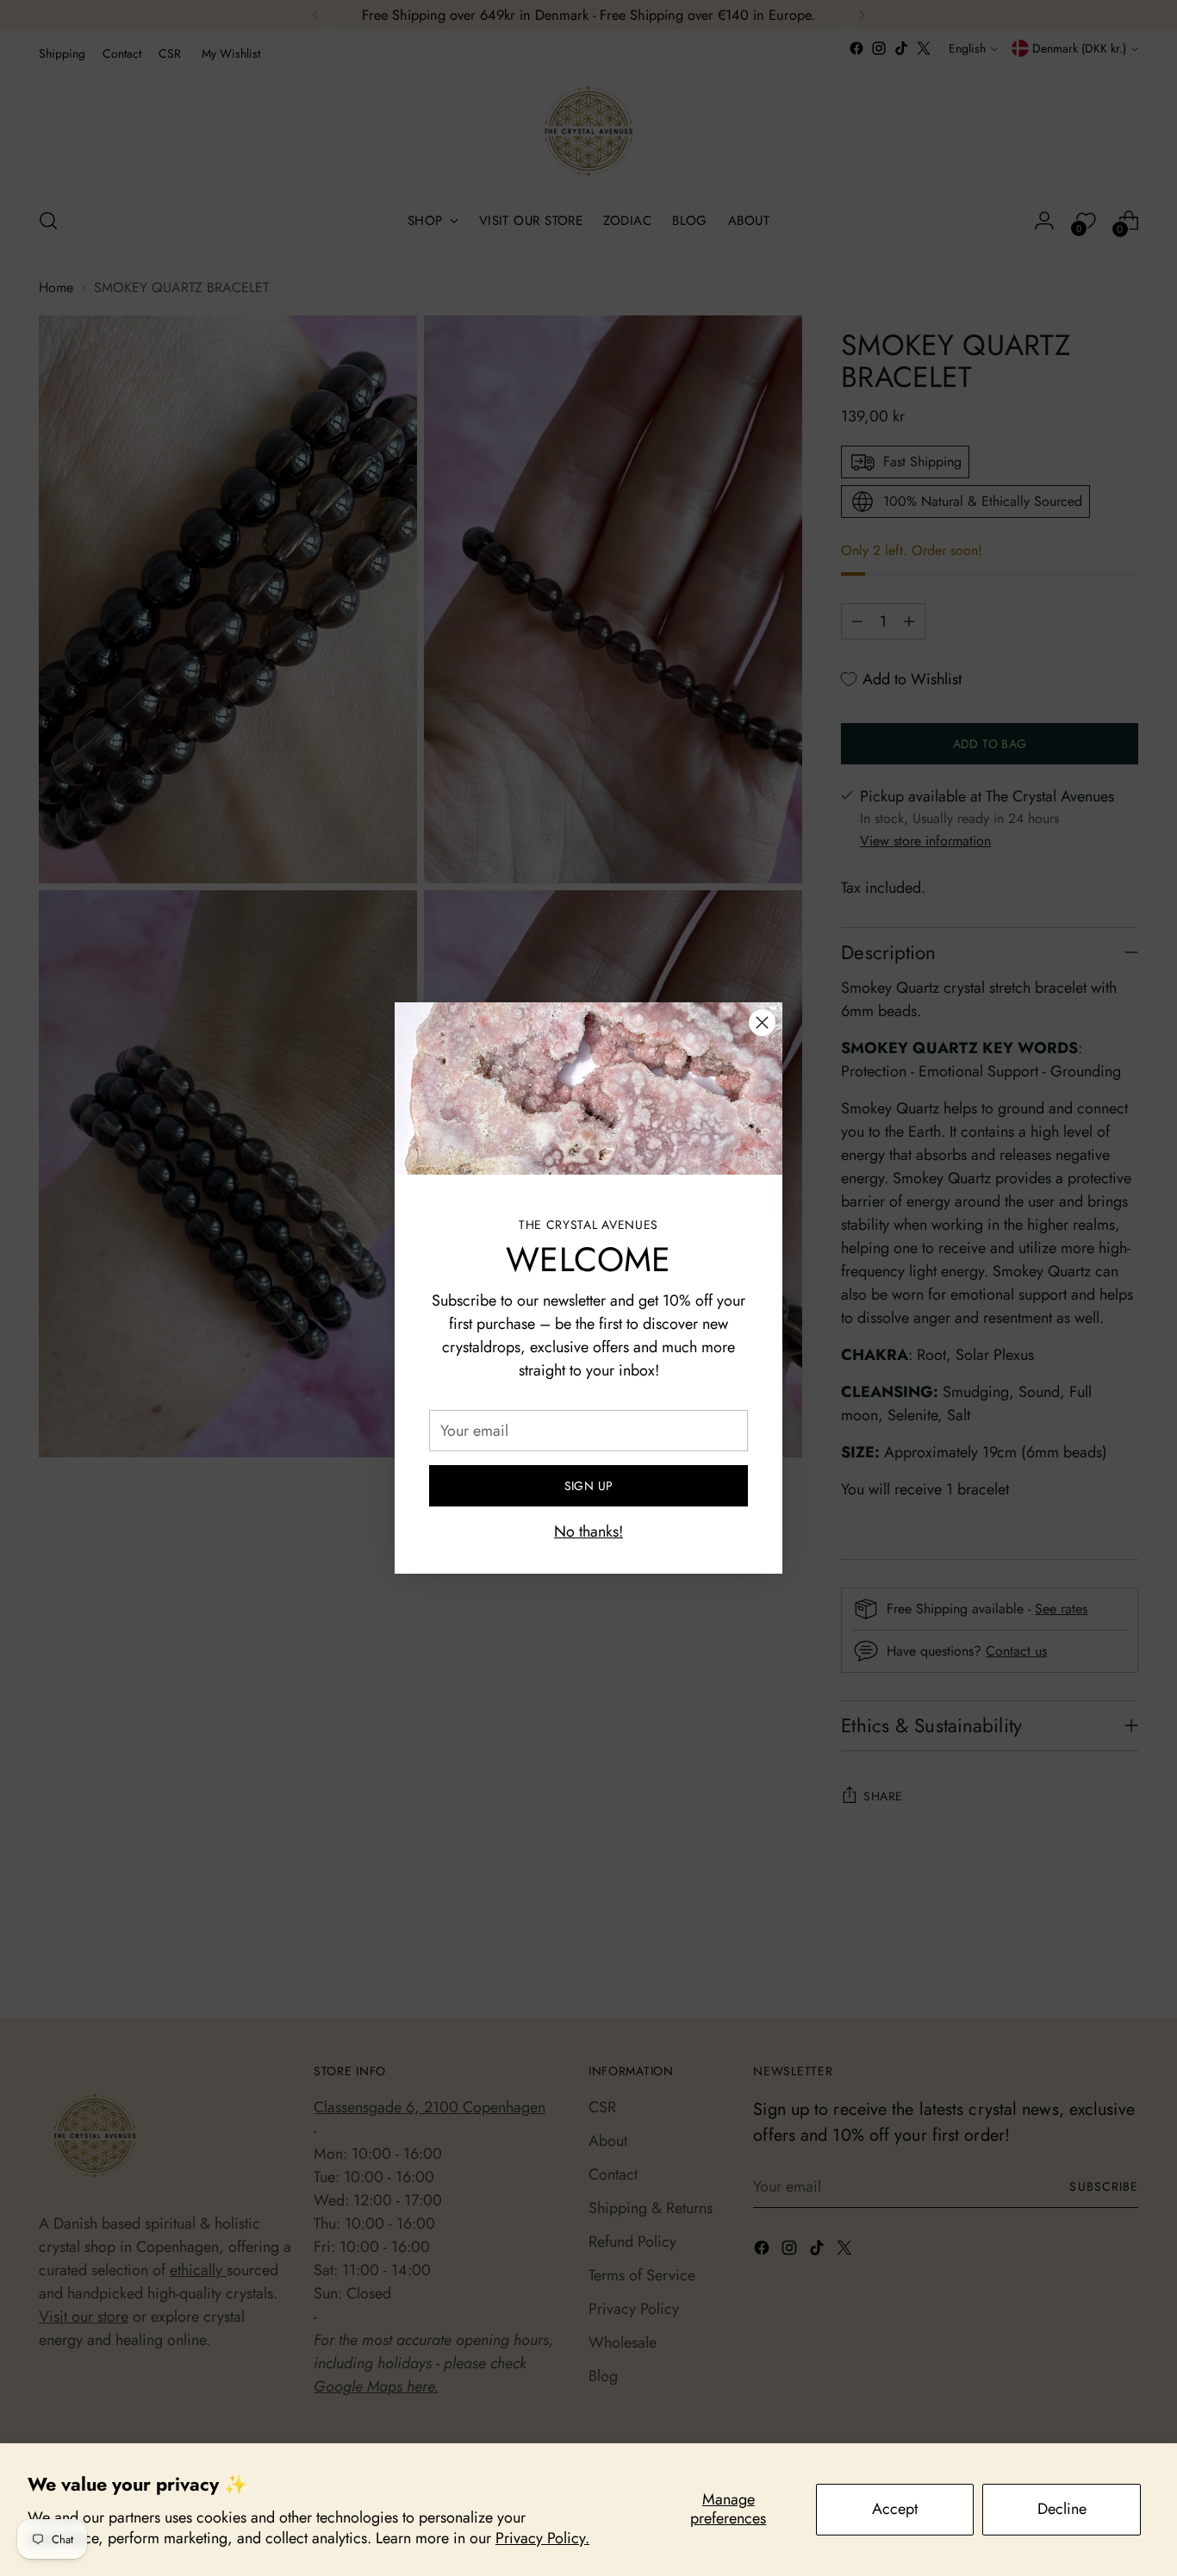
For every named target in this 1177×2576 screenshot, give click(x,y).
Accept (895, 2509)
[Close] (762, 1023)
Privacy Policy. (542, 2538)
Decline (1062, 2509)
